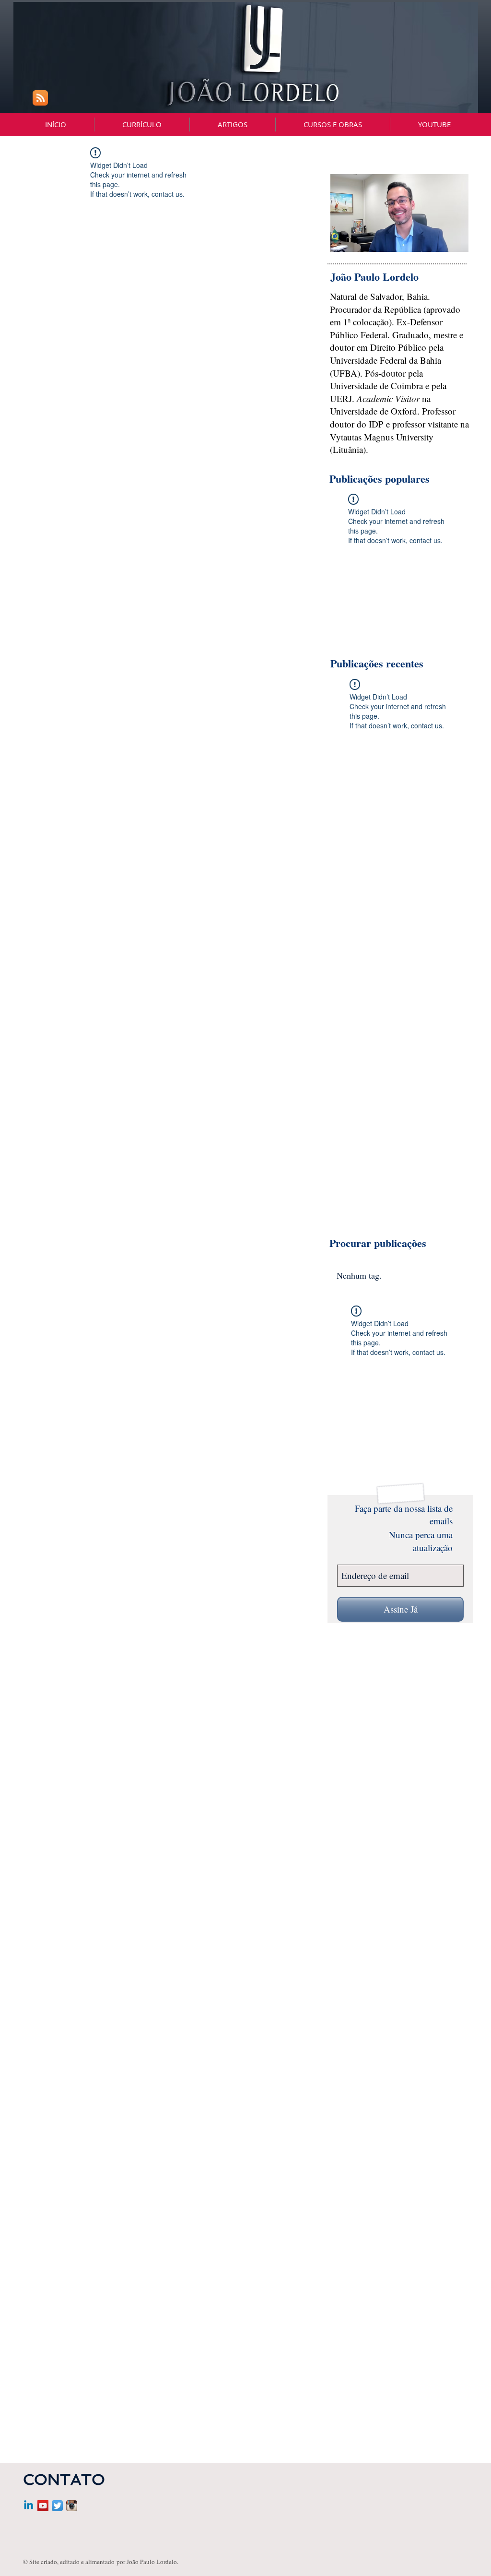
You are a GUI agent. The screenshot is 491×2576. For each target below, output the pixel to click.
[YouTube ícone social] (43, 2506)
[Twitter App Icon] (57, 2506)
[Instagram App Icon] (72, 2506)
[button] (333, 125)
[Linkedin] (29, 2506)
